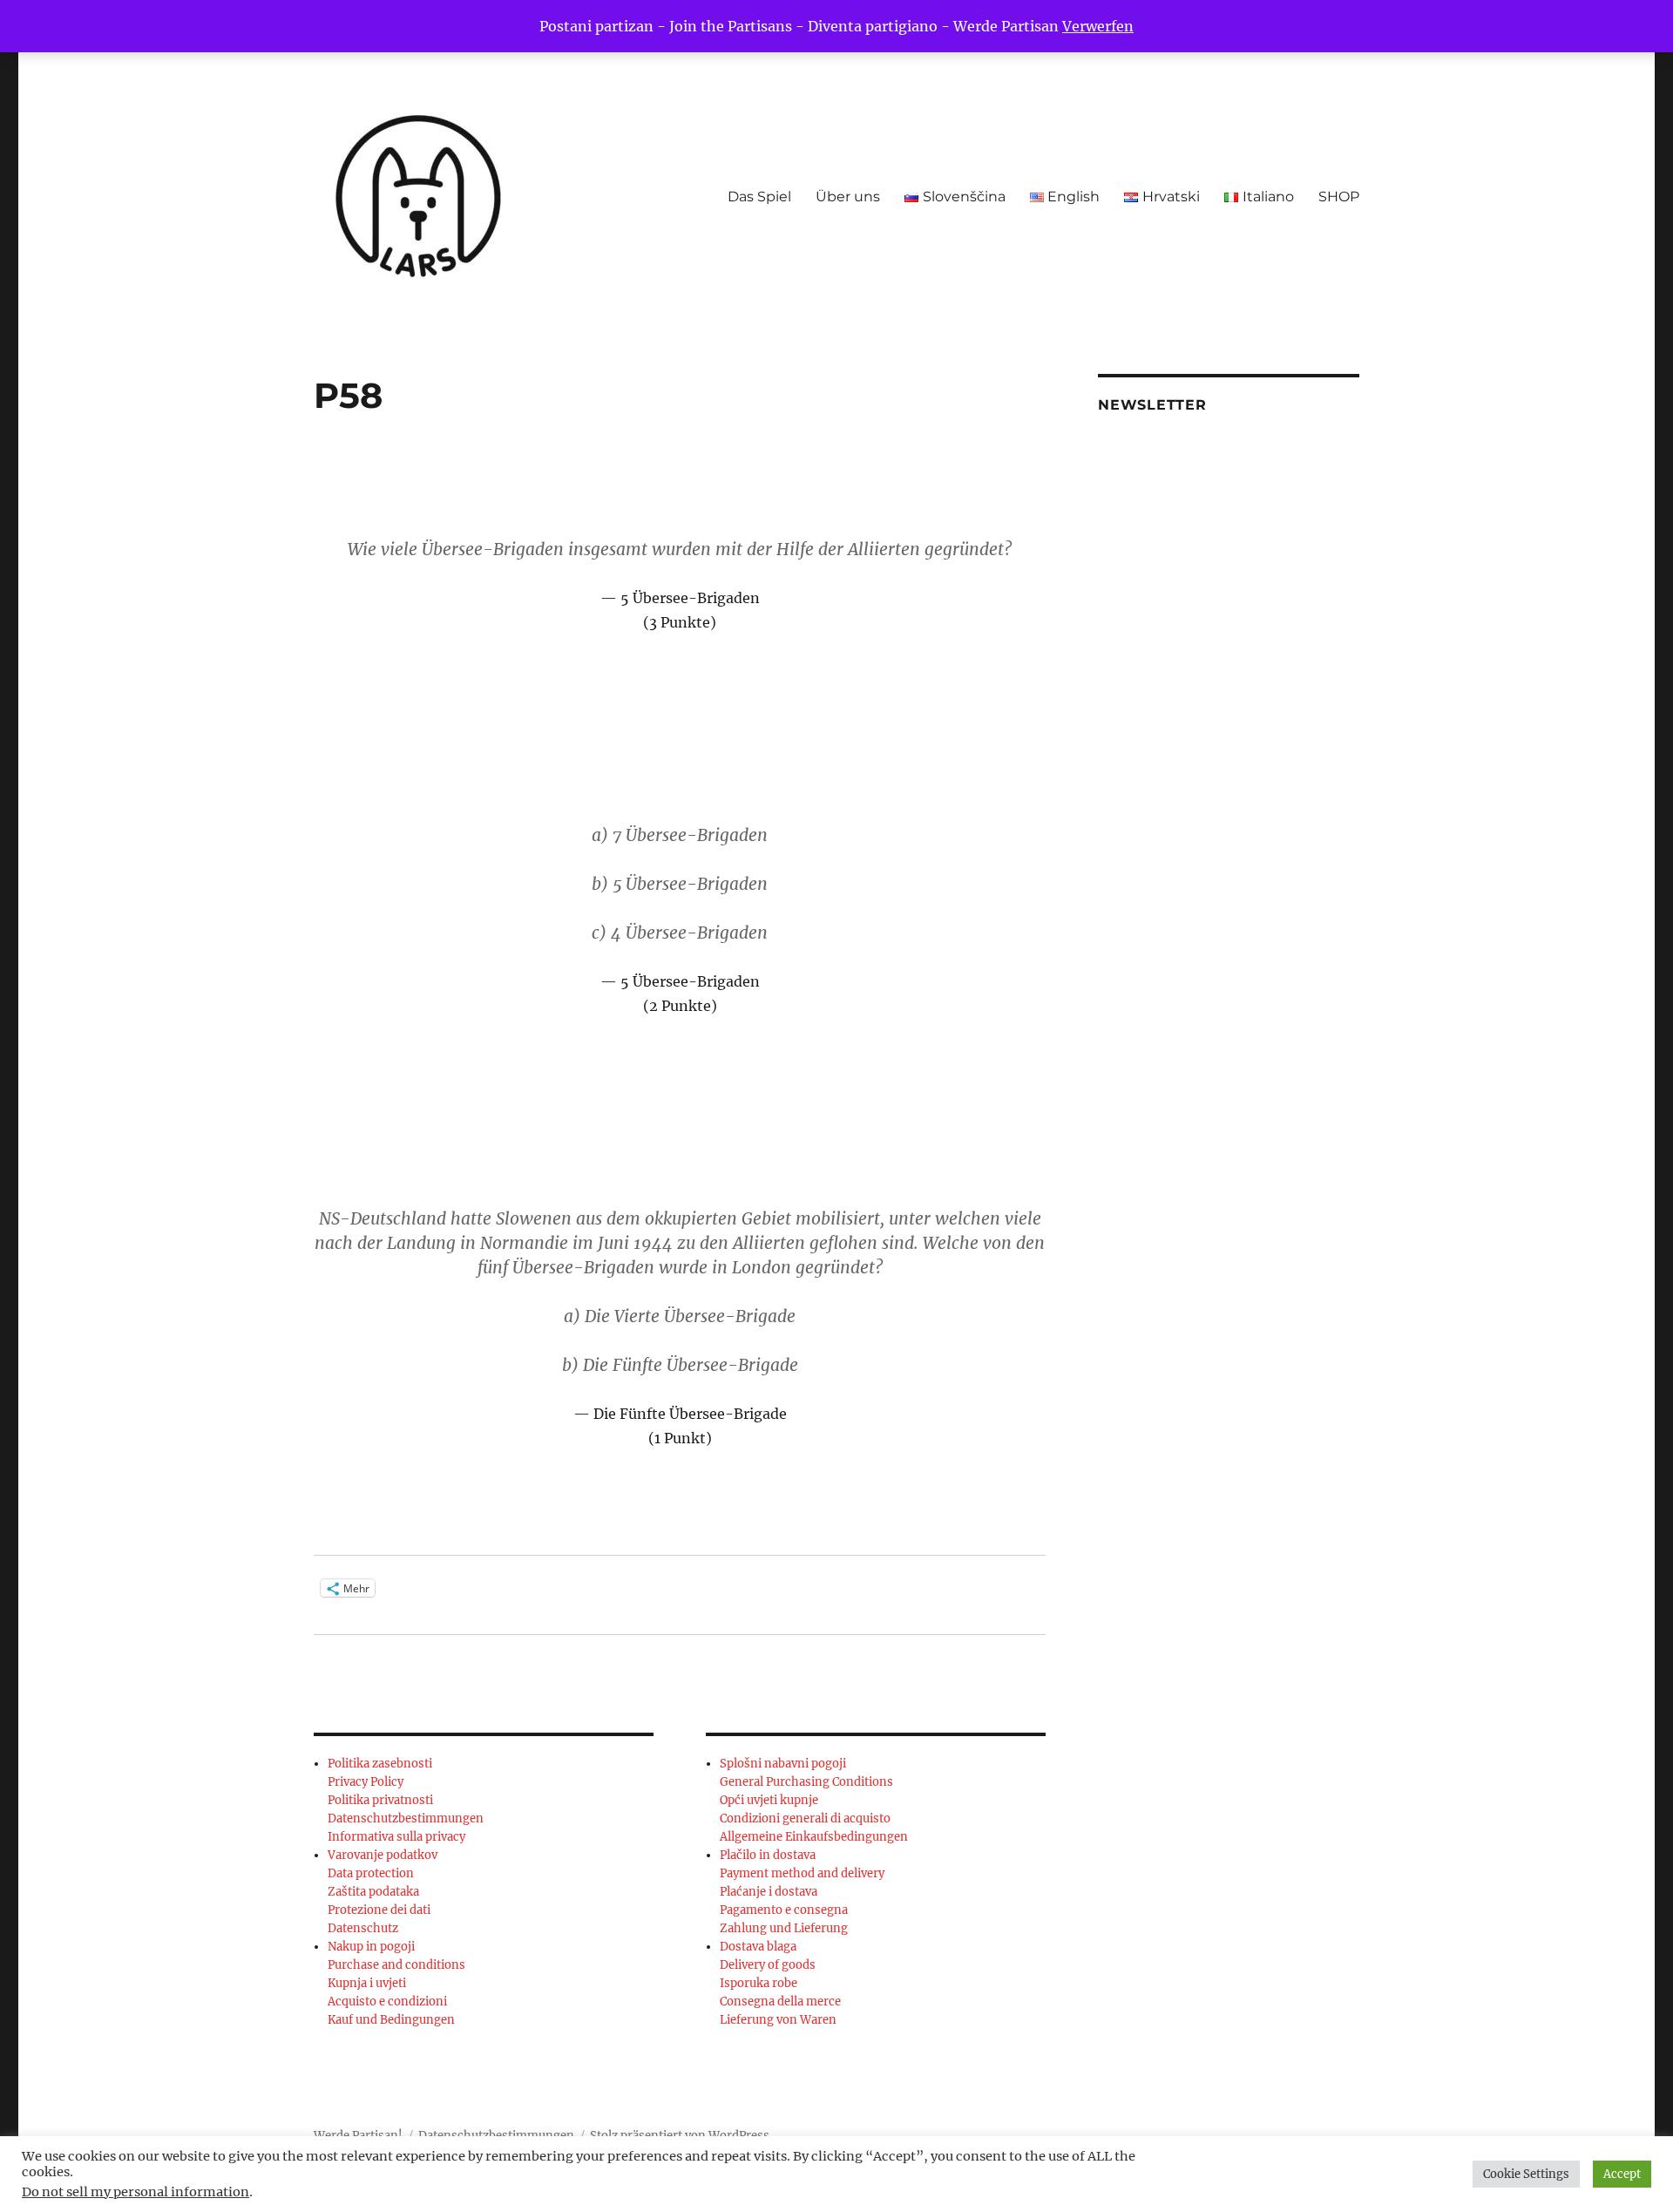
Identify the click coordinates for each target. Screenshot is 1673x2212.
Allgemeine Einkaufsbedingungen (814, 1837)
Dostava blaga (758, 1947)
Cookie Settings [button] (1526, 2174)
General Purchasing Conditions (806, 1782)
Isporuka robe (759, 1983)
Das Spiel (759, 197)
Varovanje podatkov (383, 1855)
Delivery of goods (768, 1965)
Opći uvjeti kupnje (769, 1800)
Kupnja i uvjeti (367, 1983)
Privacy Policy (366, 1782)
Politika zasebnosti (380, 1764)
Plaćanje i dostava (769, 1892)
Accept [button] (1622, 2174)
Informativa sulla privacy (396, 1837)
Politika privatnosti (380, 1800)
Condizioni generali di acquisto (805, 1818)
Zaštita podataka (373, 1892)
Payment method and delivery (802, 1873)
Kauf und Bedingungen (391, 2020)
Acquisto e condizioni (387, 2002)
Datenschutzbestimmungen (406, 1818)
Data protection (371, 1873)
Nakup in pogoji (371, 1947)
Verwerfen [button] (1098, 26)
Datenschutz (363, 1928)
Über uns (848, 197)
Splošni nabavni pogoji (783, 1764)
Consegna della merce (780, 2002)
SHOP (1339, 197)
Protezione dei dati (379, 1910)
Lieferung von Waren (778, 2020)
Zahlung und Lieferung (784, 1928)
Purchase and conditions (396, 1965)
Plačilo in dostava (768, 1855)
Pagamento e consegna (784, 1910)
